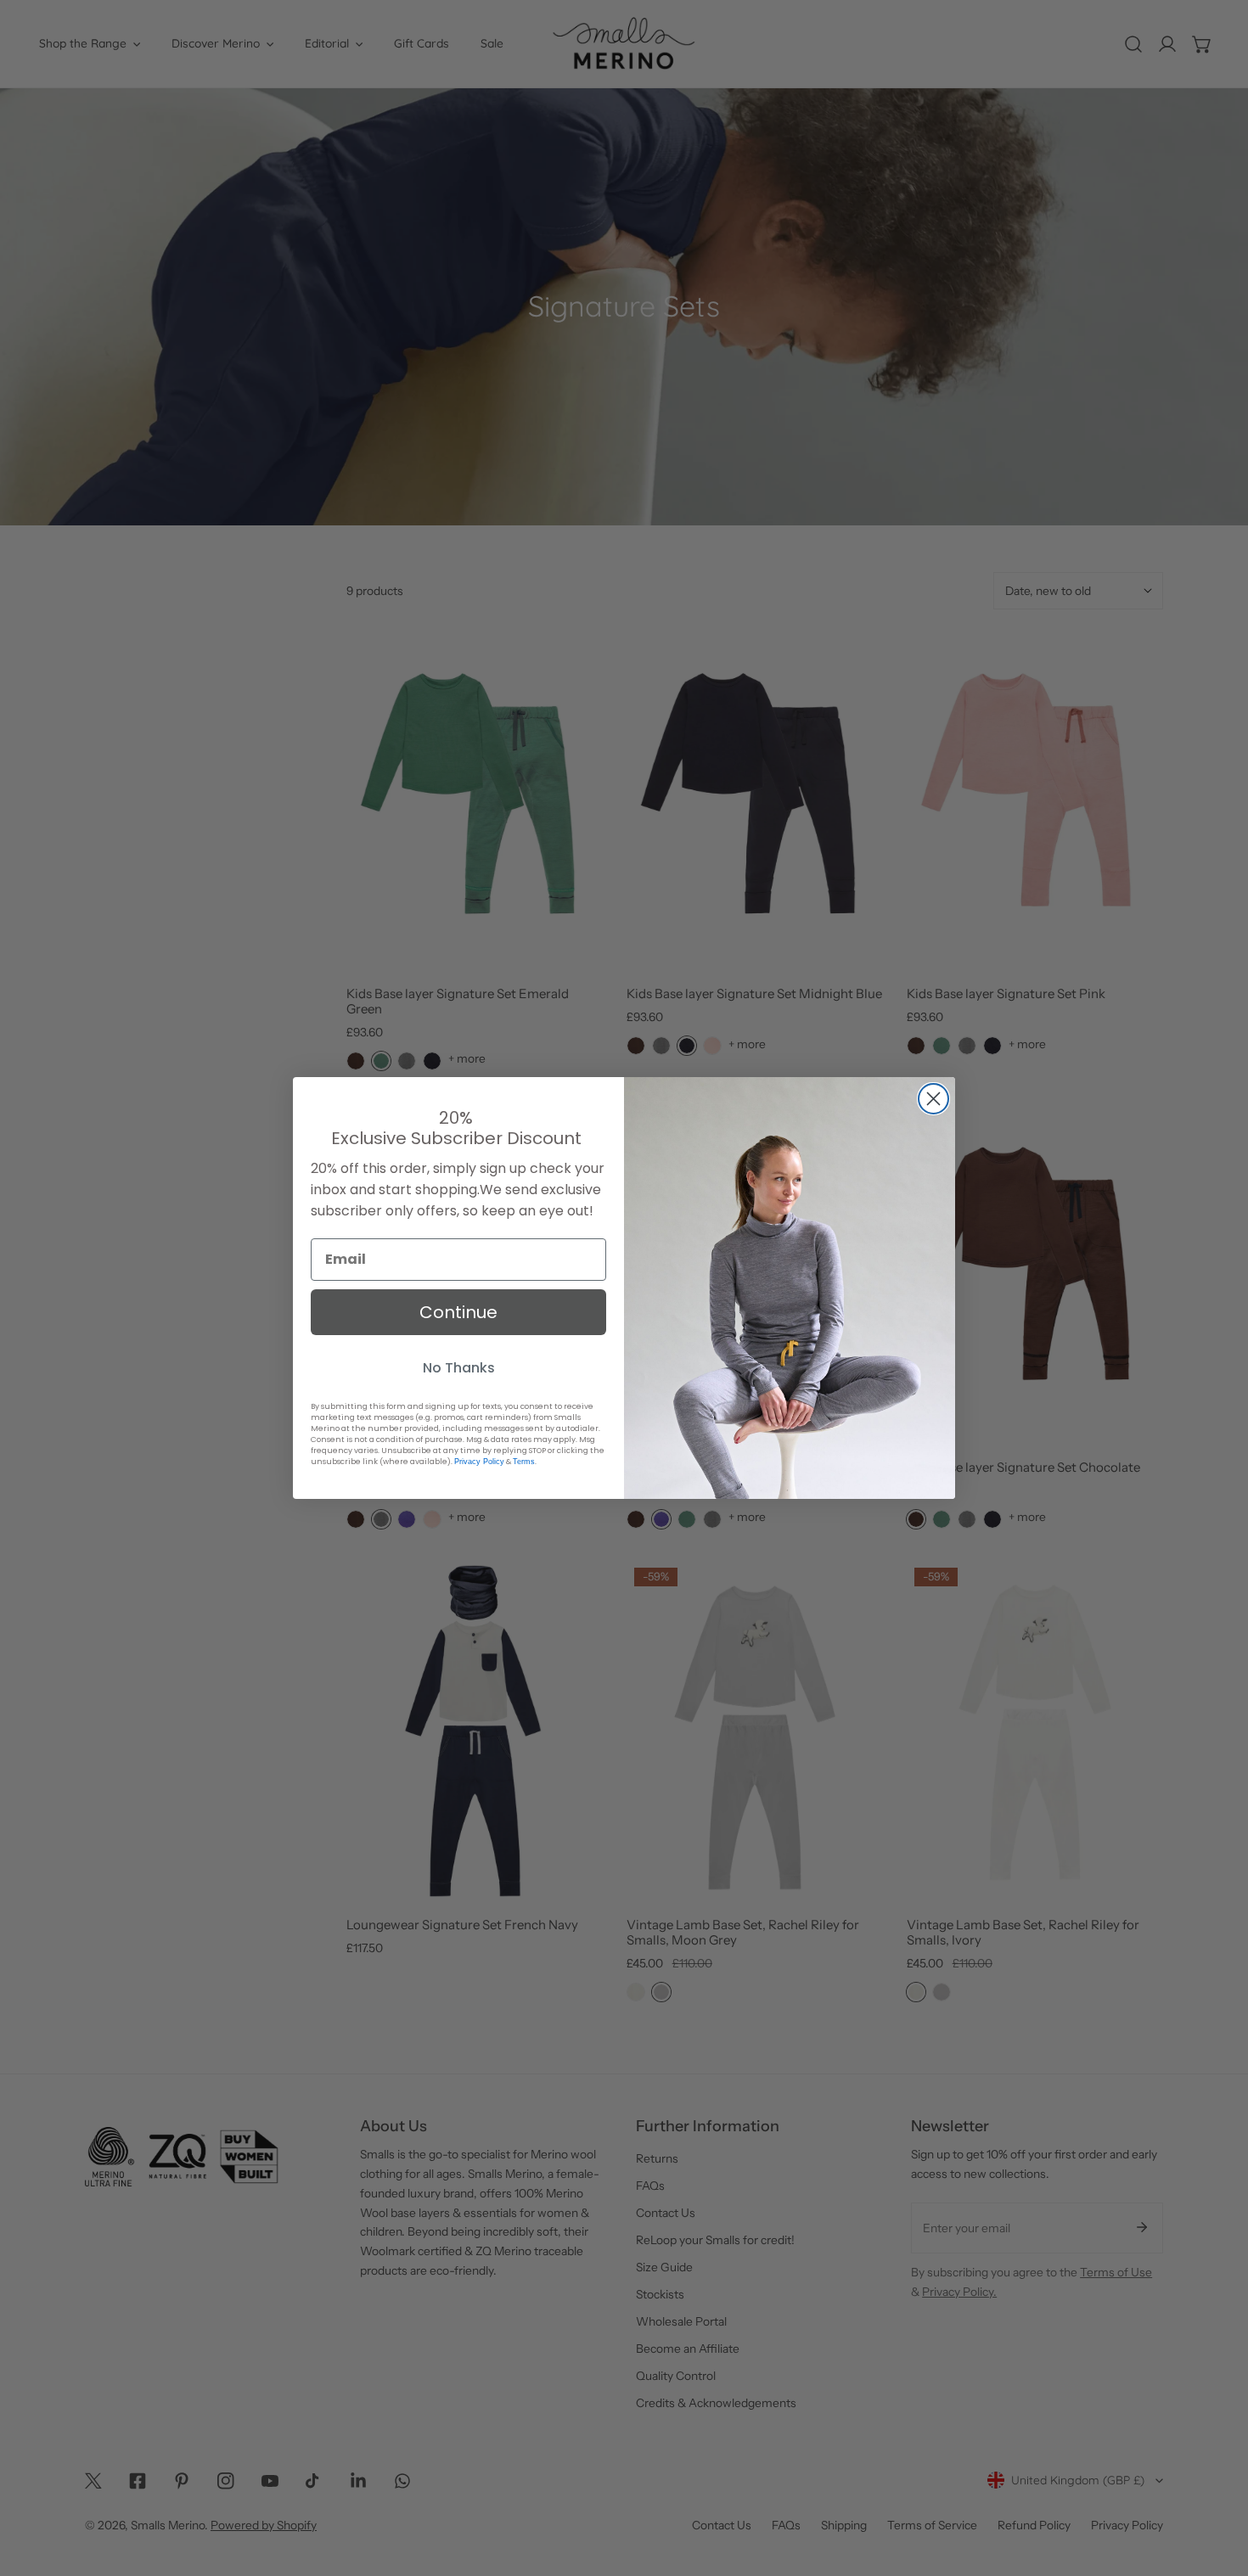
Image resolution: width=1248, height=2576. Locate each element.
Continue (458, 1312)
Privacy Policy (479, 1462)
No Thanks (459, 1368)
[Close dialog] (933, 1099)
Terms (524, 1462)
